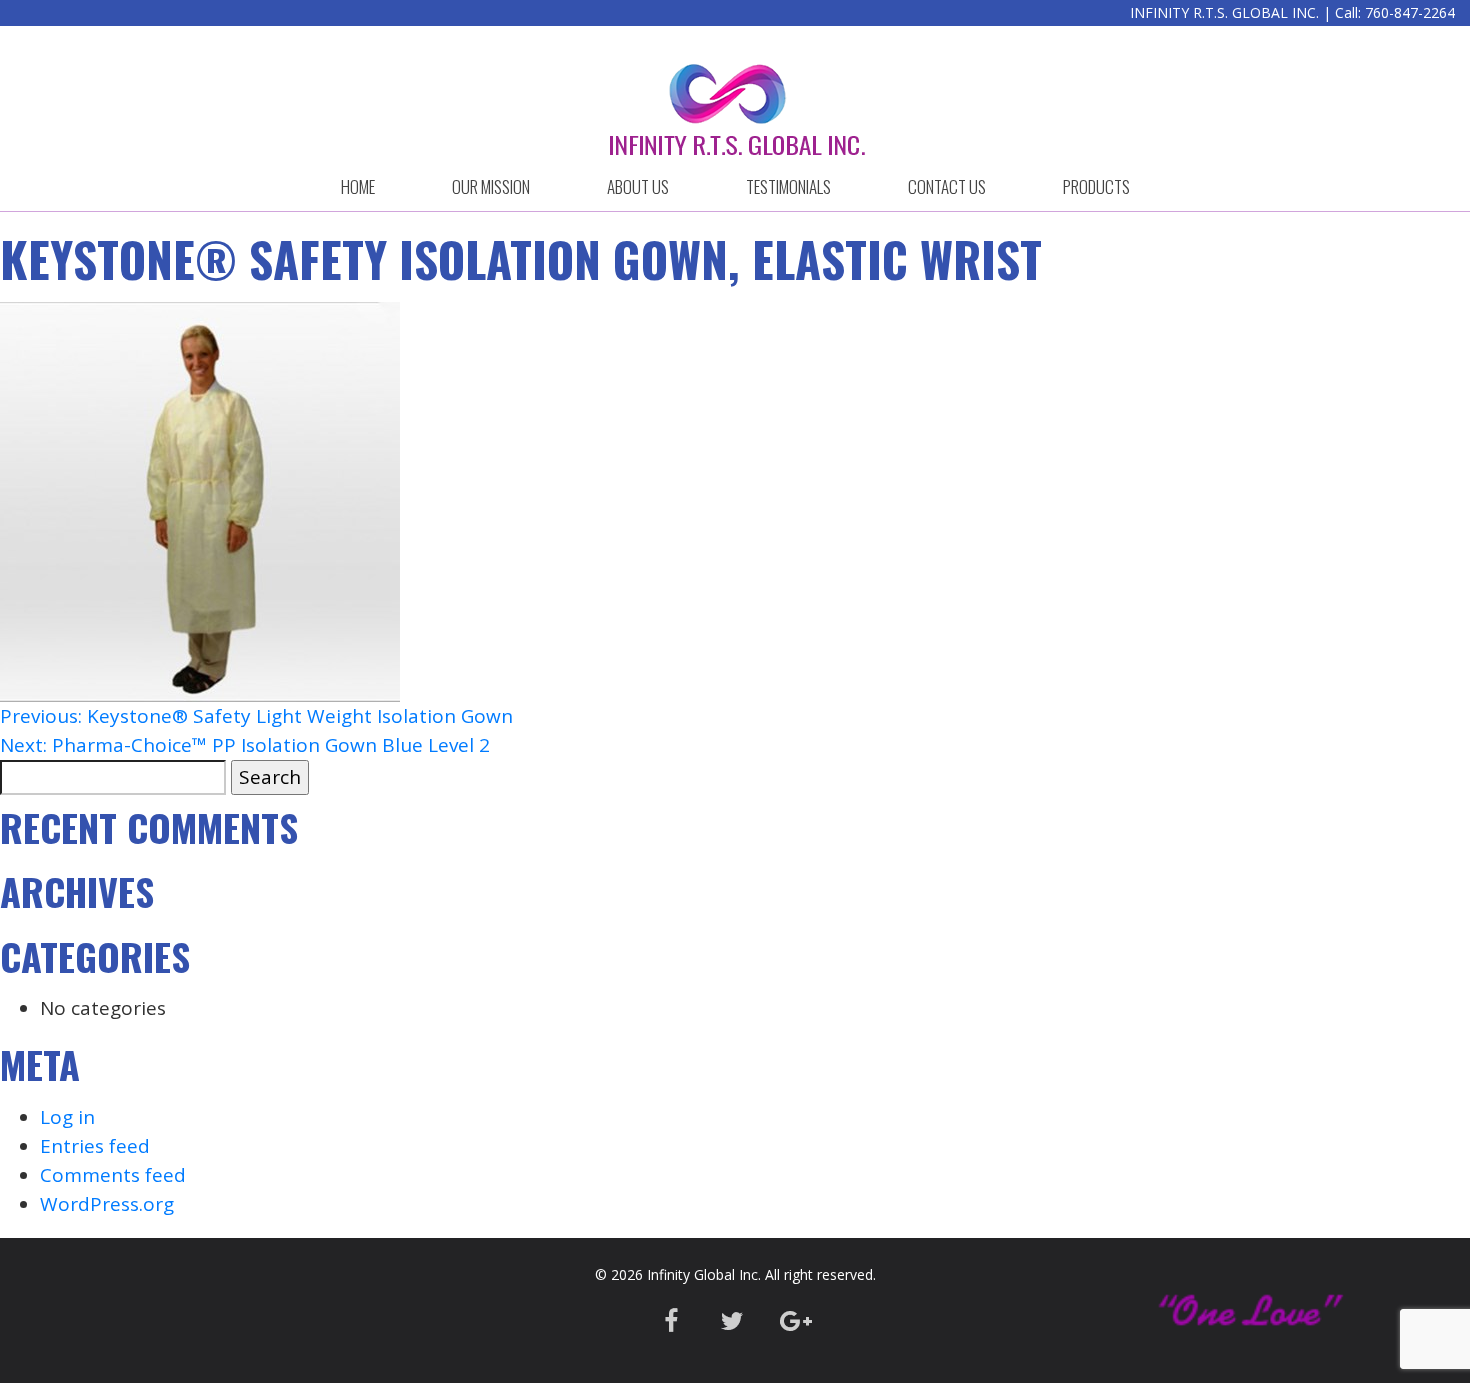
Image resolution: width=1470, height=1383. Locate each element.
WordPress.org (107, 1204)
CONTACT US (947, 186)
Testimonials (788, 186)
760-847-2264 (1410, 12)
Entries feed (95, 1146)
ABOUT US (638, 186)
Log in (67, 1117)
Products (1096, 186)
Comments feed (113, 1175)
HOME (358, 186)
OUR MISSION (491, 186)
